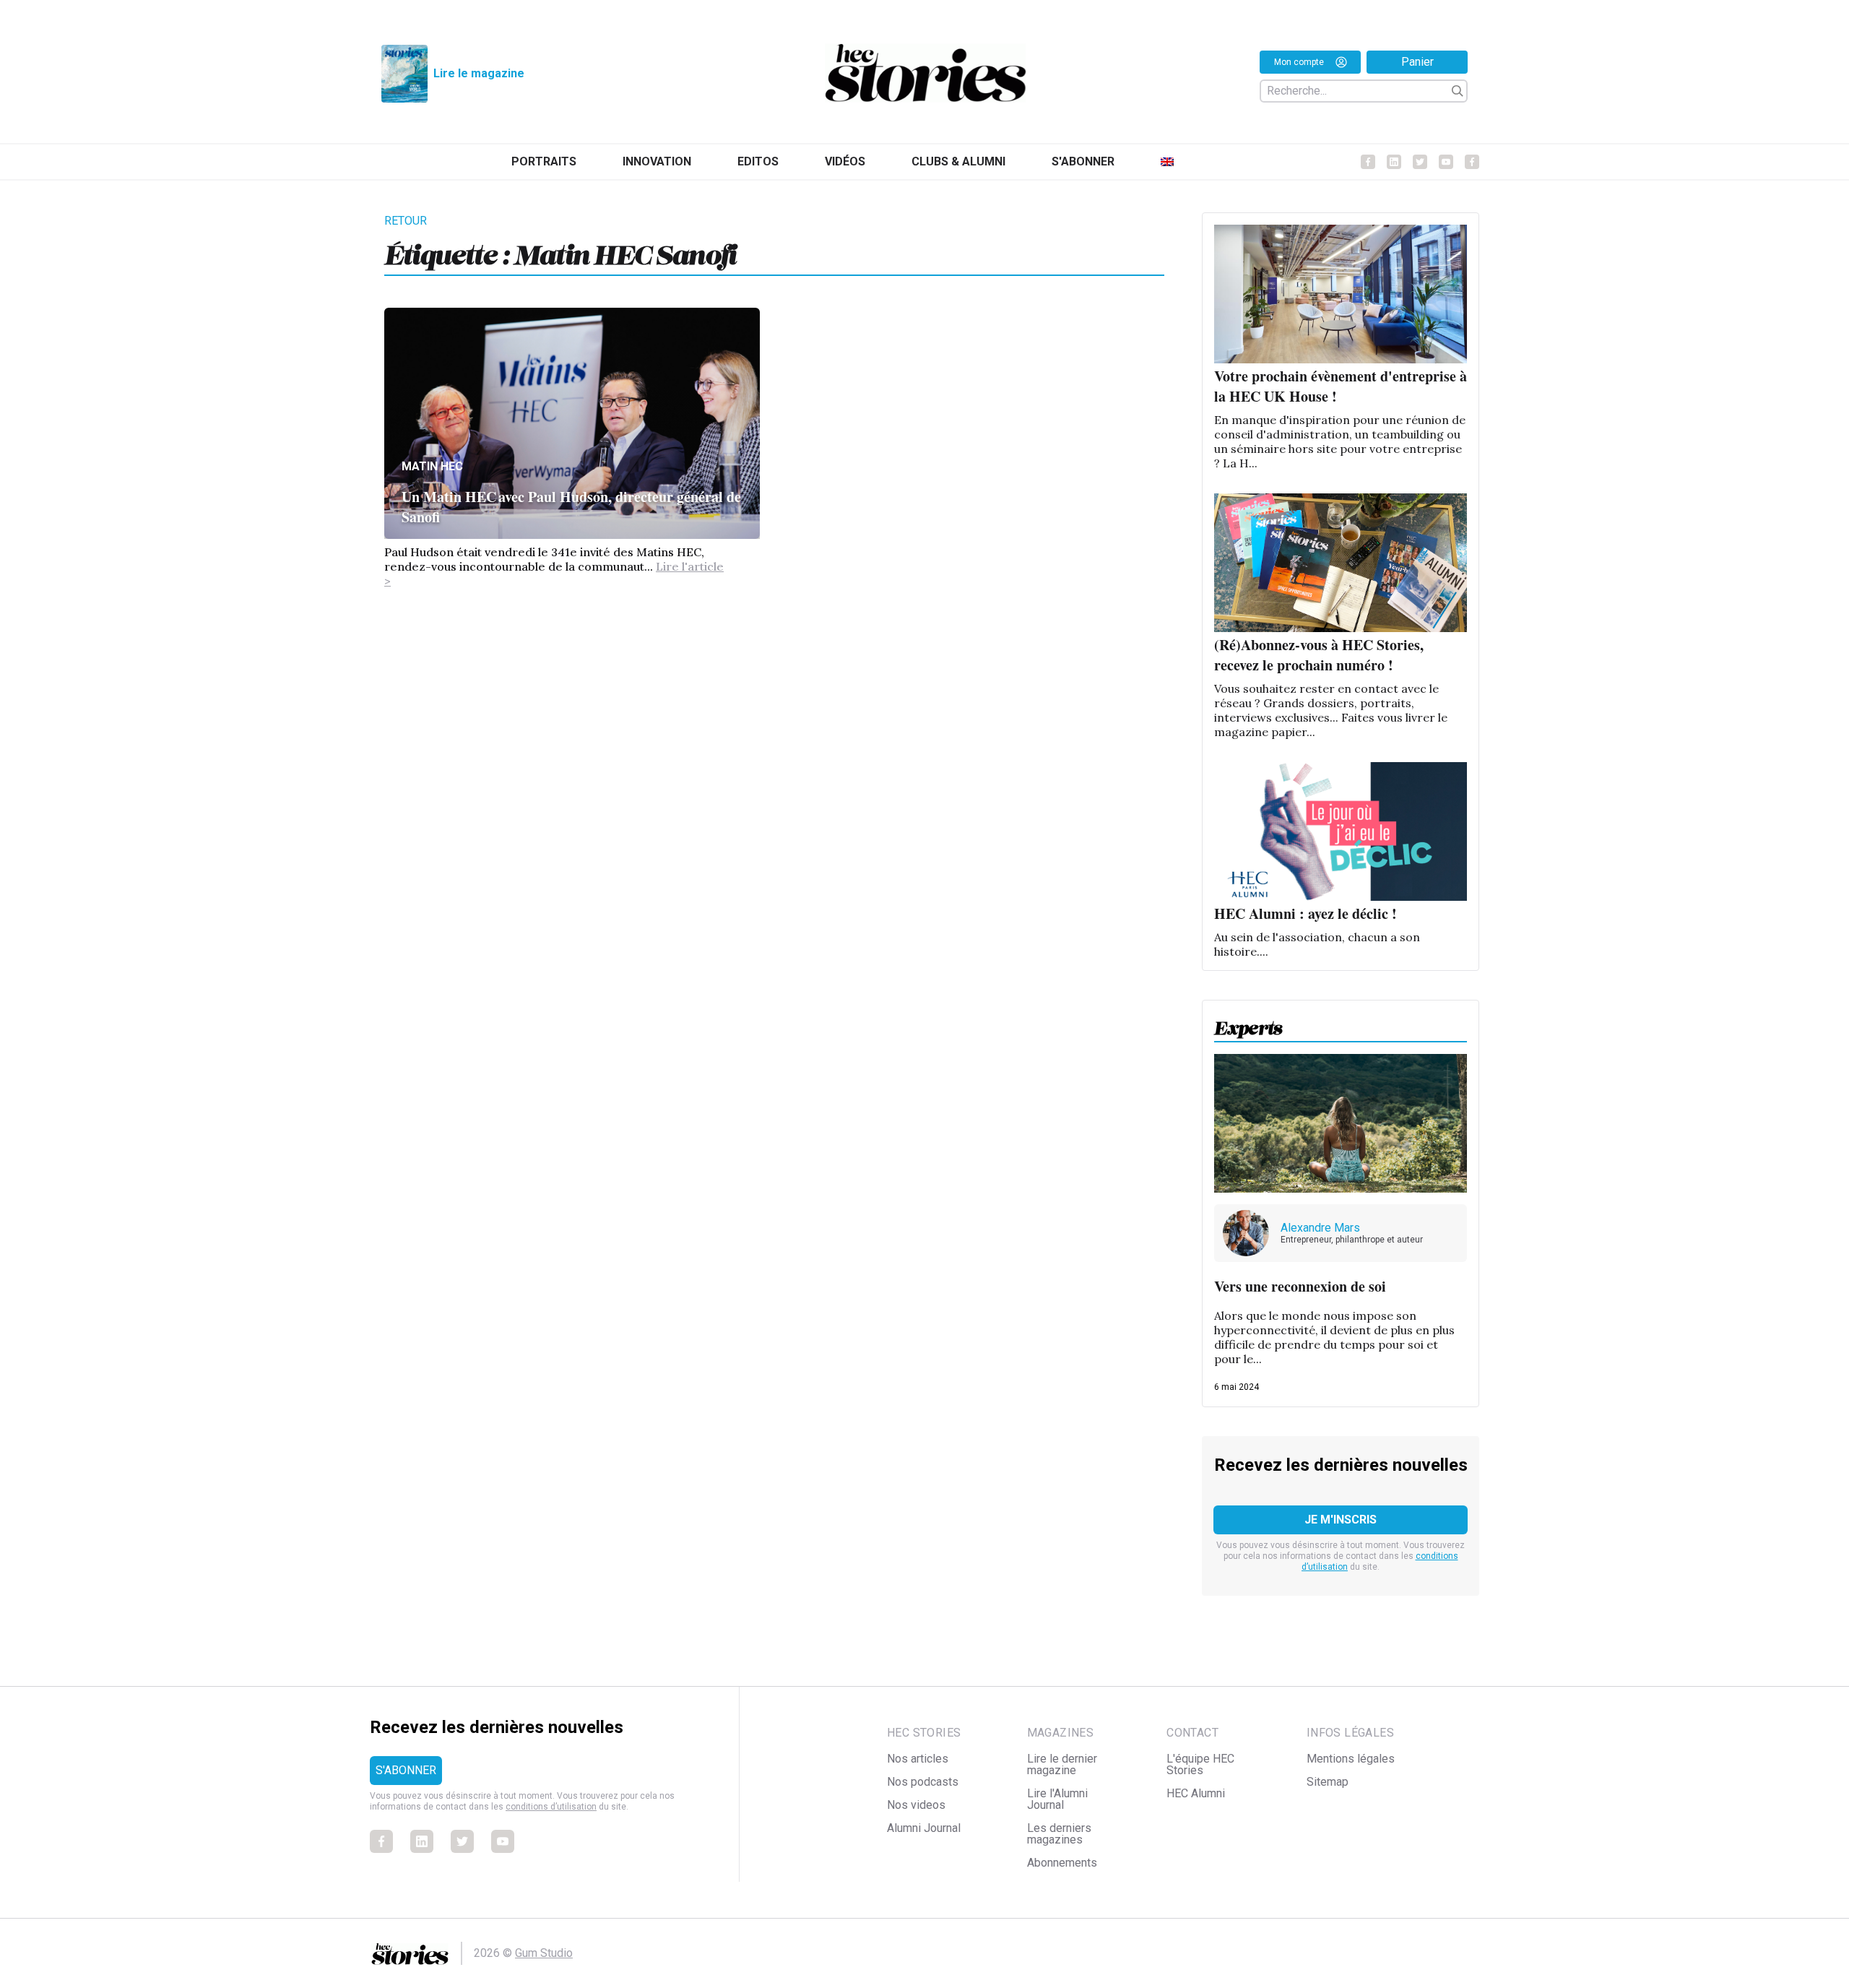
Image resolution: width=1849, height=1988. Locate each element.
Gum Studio (544, 1953)
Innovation (657, 161)
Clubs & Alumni (958, 161)
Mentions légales (1351, 1759)
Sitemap (1328, 1782)
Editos (758, 161)
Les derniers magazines (1059, 1834)
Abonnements (1062, 1863)
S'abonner (1083, 161)
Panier (1417, 62)
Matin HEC (432, 466)
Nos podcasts (923, 1782)
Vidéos (845, 161)
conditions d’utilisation (551, 1807)
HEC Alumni (1196, 1793)
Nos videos (916, 1805)
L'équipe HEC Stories (1200, 1764)
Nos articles (918, 1759)
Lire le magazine (479, 73)
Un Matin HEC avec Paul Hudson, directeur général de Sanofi (571, 507)
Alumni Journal (924, 1828)
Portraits (544, 161)
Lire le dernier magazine (1062, 1764)
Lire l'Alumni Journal (1057, 1799)
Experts (1248, 1024)
